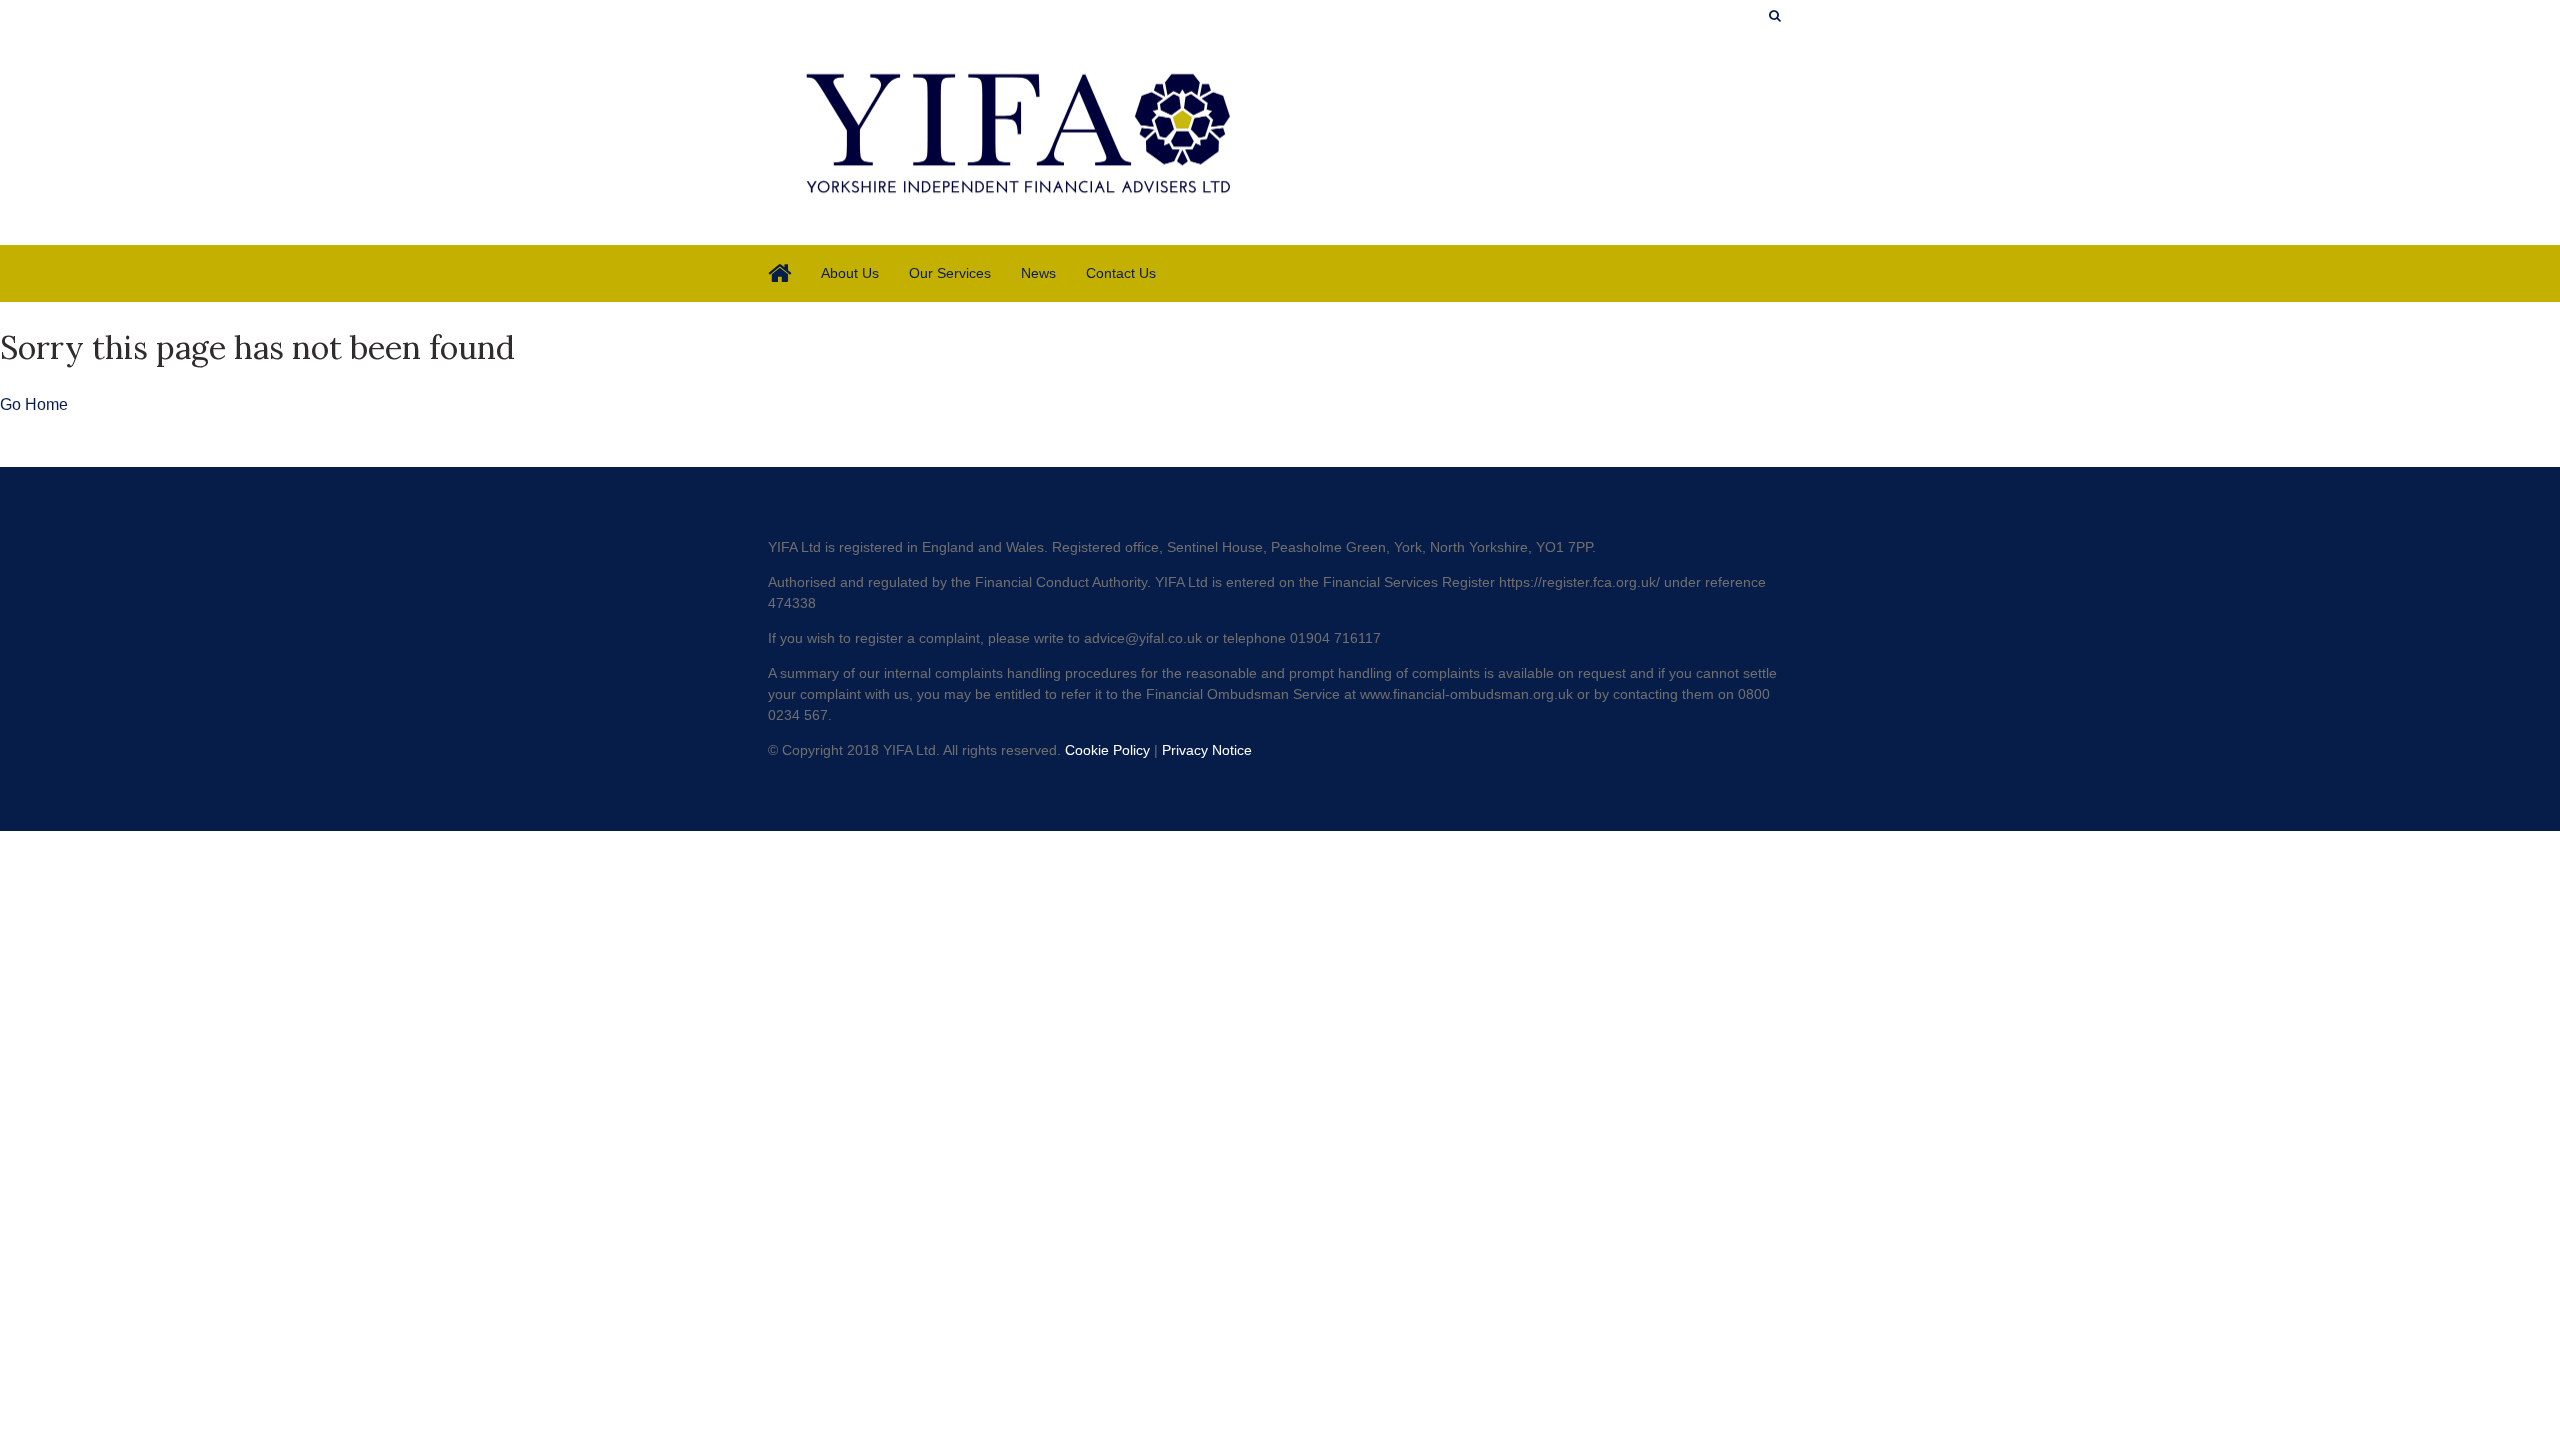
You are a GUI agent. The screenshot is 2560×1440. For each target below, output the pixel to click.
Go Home (34, 404)
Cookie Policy (1107, 750)
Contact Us (1121, 273)
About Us (850, 273)
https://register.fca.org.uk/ (1579, 582)
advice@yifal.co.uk (1143, 638)
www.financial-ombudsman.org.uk (1466, 694)
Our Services (950, 273)
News (1038, 273)
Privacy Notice (1207, 750)
